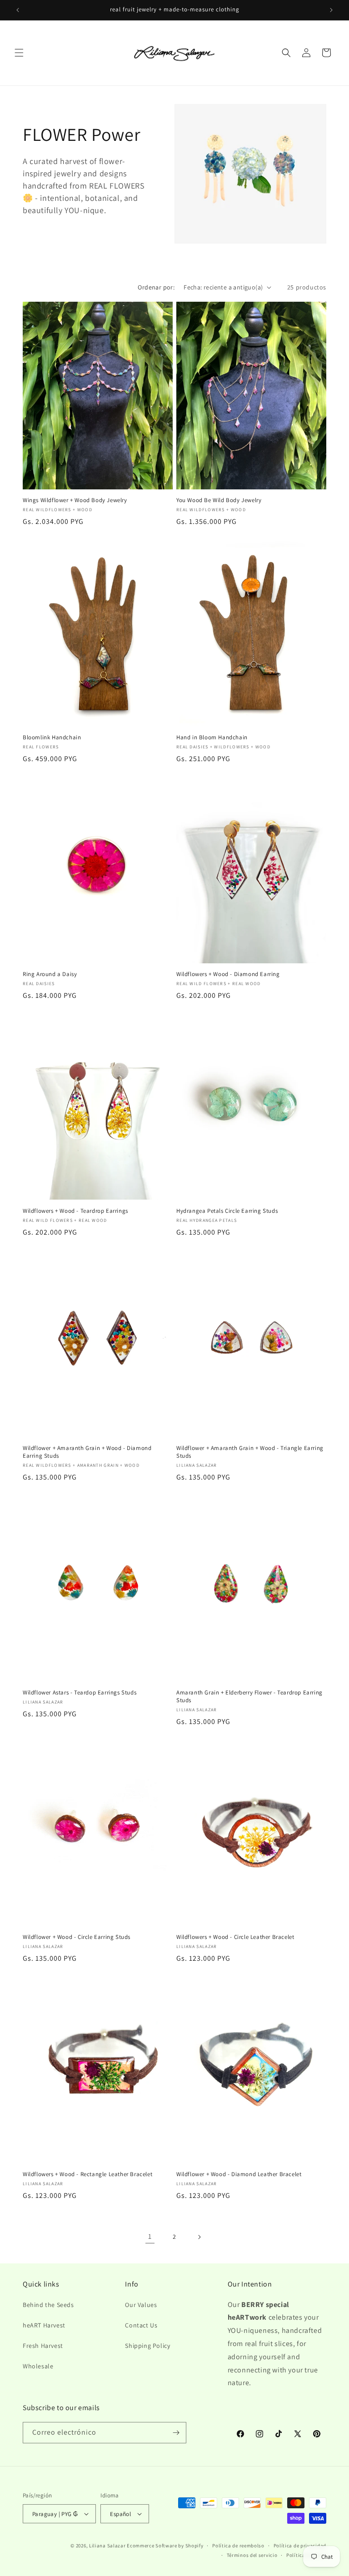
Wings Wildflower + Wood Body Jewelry (75, 500)
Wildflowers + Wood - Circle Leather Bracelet (235, 1937)
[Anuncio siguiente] (331, 10)
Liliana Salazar (107, 2546)
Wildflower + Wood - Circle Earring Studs (77, 1937)
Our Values (141, 2305)
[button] (19, 53)
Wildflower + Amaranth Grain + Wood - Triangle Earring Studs (250, 1452)
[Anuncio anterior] (18, 10)
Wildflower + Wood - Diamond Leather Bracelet (239, 2174)
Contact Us (141, 2325)
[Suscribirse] (176, 2433)
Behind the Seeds (48, 2305)
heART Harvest (44, 2325)
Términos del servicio (252, 2555)
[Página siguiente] (199, 2237)
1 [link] (150, 2236)
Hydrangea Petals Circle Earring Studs (227, 1211)
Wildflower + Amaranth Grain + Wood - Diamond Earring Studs (87, 1452)
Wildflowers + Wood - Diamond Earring (228, 974)
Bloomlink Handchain (52, 737)
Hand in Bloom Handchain (212, 737)
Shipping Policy (147, 2346)
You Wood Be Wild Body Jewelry (219, 500)
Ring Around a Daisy (50, 974)
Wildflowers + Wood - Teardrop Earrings (75, 1211)
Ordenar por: (156, 287)
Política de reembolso (238, 2546)
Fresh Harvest (43, 2346)
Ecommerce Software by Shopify (165, 2546)
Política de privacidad (300, 2546)
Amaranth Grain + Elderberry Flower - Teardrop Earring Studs (249, 1697)
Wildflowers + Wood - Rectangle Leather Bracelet (87, 2174)
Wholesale (38, 2366)
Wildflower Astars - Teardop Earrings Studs (80, 1693)
